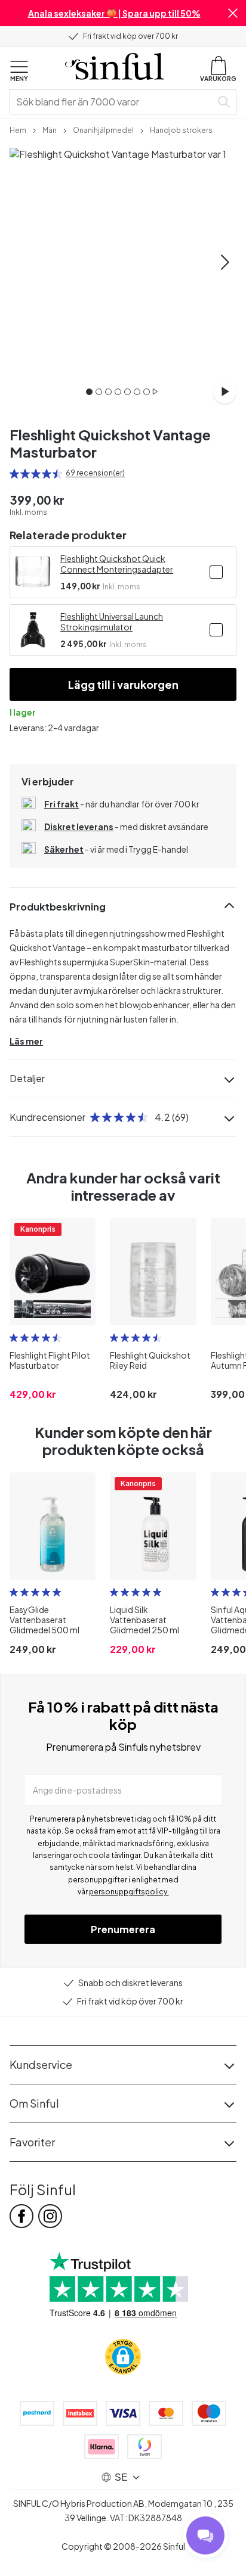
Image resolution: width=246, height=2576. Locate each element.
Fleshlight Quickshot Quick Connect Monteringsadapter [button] (117, 564)
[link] (18, 129)
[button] (233, 13)
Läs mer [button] (26, 1041)
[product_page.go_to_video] (225, 391)
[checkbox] (216, 572)
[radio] (14, 474)
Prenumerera (123, 1929)
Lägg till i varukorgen (123, 684)
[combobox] (113, 102)
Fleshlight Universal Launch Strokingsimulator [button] (112, 622)
